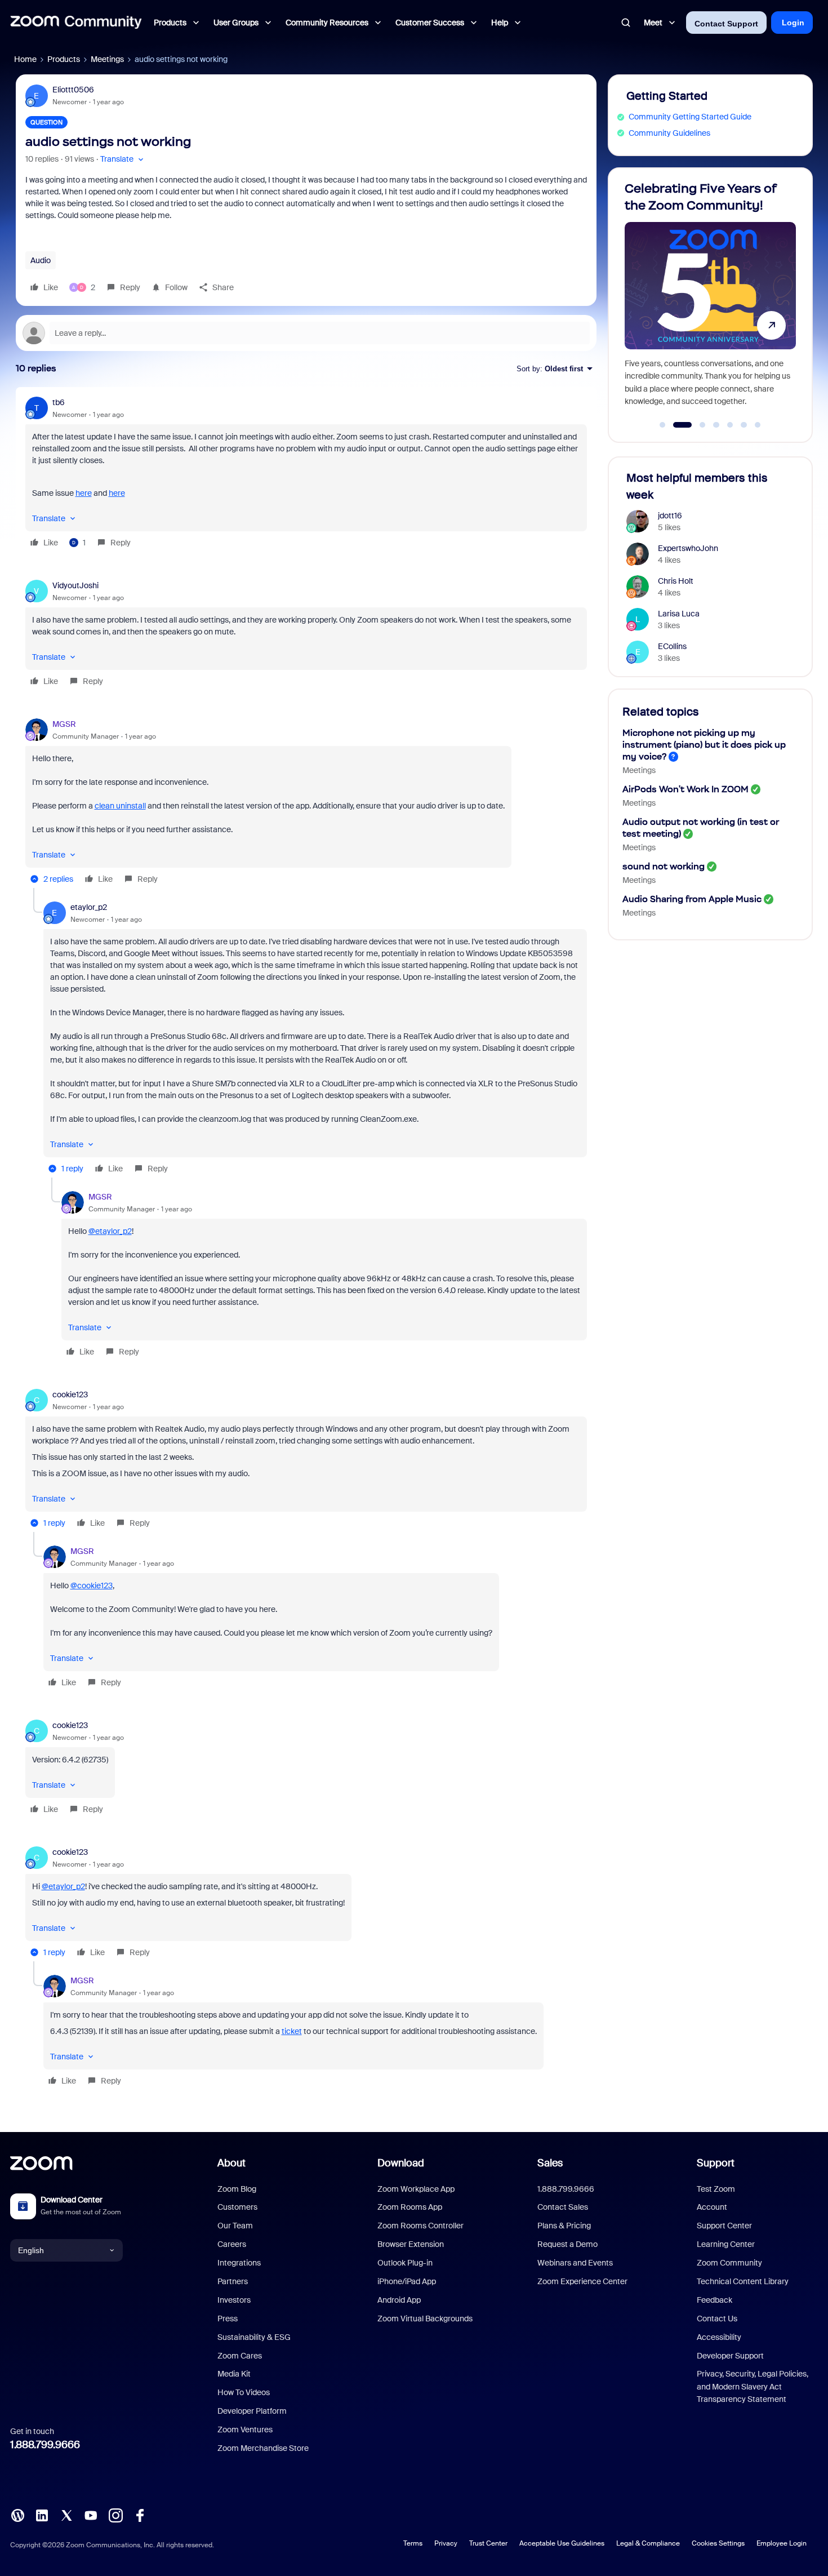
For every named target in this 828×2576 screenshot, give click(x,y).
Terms (413, 2543)
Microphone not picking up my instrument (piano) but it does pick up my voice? (704, 745)
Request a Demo (567, 2244)
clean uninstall (120, 806)
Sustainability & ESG (254, 2337)
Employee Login (782, 2543)
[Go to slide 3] (696, 425)
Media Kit (234, 2374)
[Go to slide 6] (744, 425)
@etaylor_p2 (110, 1231)
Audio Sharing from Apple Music (692, 899)
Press (228, 2319)
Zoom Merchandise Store (263, 2448)
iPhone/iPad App (407, 2281)
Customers (237, 2207)
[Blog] (17, 2515)
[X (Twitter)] (66, 2515)
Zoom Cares (240, 2356)
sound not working (664, 866)
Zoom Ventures (245, 2430)
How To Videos (244, 2392)
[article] (306, 474)
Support (716, 2163)
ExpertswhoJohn (688, 548)
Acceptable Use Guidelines (562, 2543)
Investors (234, 2300)
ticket (292, 2031)
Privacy (446, 2543)
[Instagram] (115, 2515)
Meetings (107, 59)
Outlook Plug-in (405, 2263)
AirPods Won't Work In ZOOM (685, 789)
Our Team (235, 2226)
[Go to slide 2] (676, 425)
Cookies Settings (718, 2543)
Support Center (724, 2226)
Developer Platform (252, 2411)
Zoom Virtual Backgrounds (425, 2319)
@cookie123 (92, 1585)
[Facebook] (140, 2515)
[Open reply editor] (306, 333)
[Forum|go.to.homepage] (76, 23)
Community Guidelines (669, 133)
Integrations (239, 2263)
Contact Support (726, 24)
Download (401, 2163)
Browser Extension (411, 2244)
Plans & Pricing (564, 2226)
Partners (233, 2281)
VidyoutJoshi (75, 585)
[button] (123, 159)
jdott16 (670, 516)
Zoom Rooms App (410, 2207)
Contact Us (717, 2319)
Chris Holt (676, 581)
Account (712, 2207)
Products (64, 59)
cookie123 (70, 1394)
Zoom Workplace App (416, 2189)
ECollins (672, 646)
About (232, 2163)
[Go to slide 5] (730, 425)
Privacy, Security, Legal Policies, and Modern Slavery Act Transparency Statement (753, 2386)
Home (25, 59)
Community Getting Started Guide (690, 117)
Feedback (715, 2300)
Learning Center (726, 2244)
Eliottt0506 (73, 90)
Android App (399, 2300)
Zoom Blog (237, 2189)
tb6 (59, 402)
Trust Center (488, 2543)
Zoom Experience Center (582, 2281)
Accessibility (719, 2337)
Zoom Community (729, 2263)
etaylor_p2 (89, 907)
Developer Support (730, 2356)
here (84, 493)
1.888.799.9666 (45, 2445)
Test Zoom (716, 2189)
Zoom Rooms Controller (420, 2226)
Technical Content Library (743, 2281)
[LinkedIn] (42, 2515)
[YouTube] (91, 2515)
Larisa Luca (679, 614)
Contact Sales (563, 2207)
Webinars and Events (575, 2263)
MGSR (64, 724)
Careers (232, 2244)
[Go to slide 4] (716, 425)
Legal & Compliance (648, 2543)
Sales (550, 2163)
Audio (41, 260)
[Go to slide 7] (758, 425)
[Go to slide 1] (662, 425)
